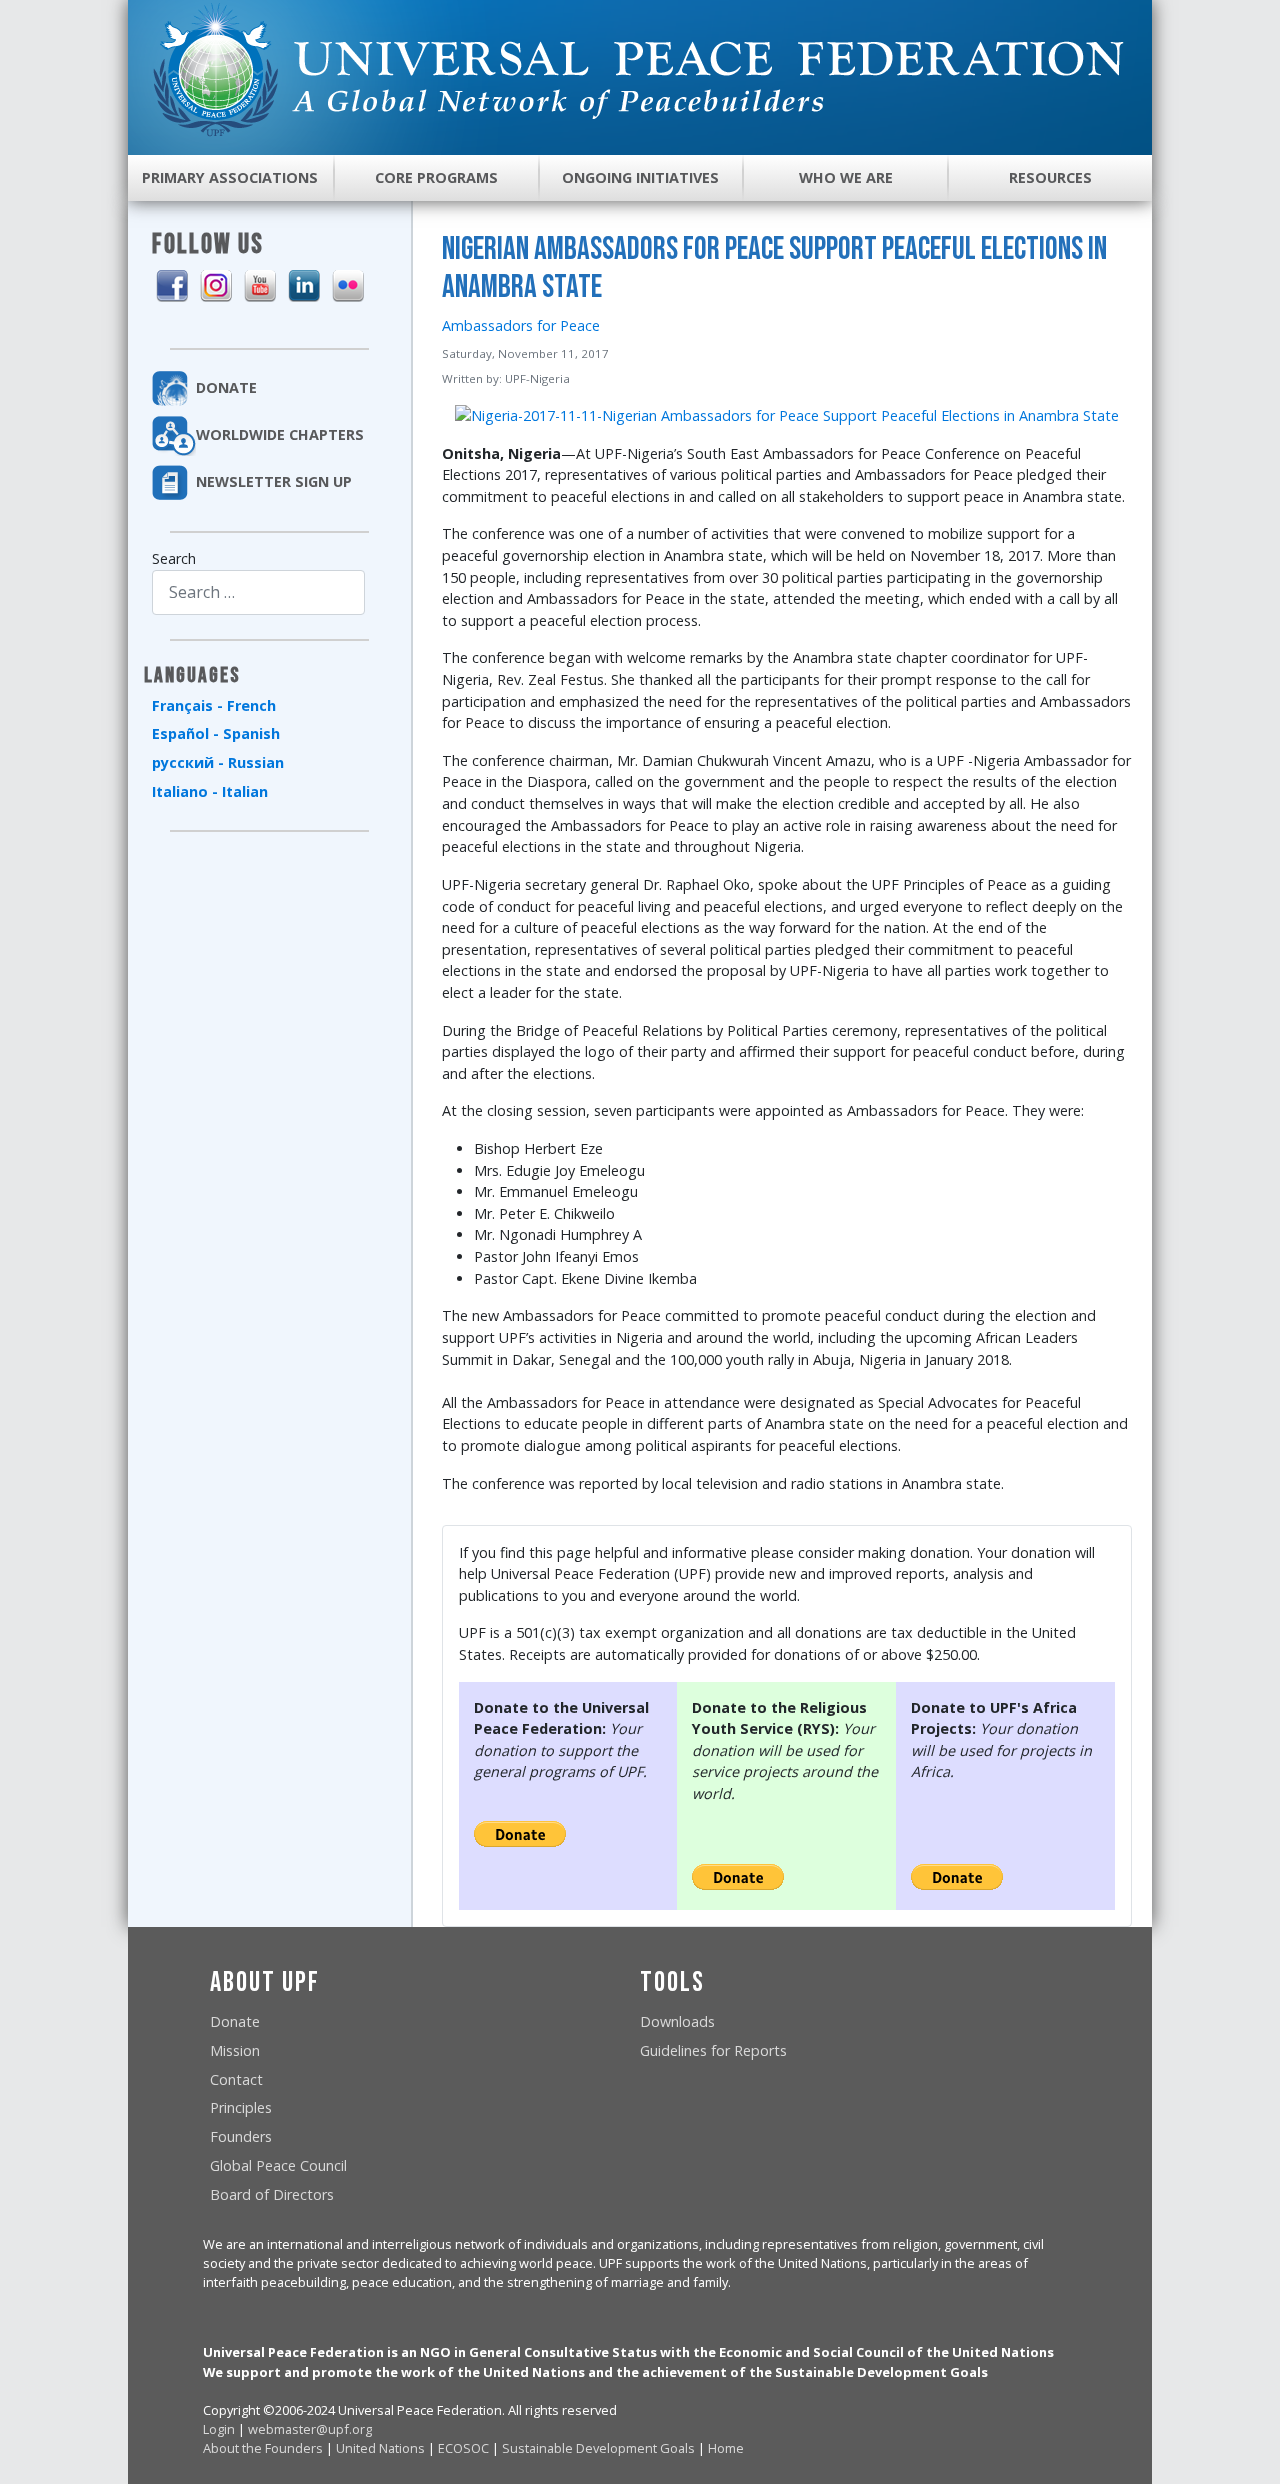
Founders (241, 2136)
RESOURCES (1050, 177)
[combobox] (258, 592)
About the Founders (263, 2448)
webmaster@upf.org (310, 2429)
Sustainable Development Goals (598, 2448)
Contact (236, 2079)
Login (219, 2429)
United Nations (380, 2448)
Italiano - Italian (210, 791)
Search (174, 558)
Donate (235, 2021)
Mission (235, 2050)
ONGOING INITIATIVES (640, 177)
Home (726, 2448)
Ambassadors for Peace (521, 325)
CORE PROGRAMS (436, 177)
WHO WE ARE (846, 177)
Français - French (214, 705)
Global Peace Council (278, 2165)
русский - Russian (218, 762)
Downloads (677, 2021)
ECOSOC (463, 2448)
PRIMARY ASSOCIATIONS (230, 177)
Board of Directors (272, 2194)
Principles (241, 2107)
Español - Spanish (216, 733)
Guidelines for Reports (713, 2050)
